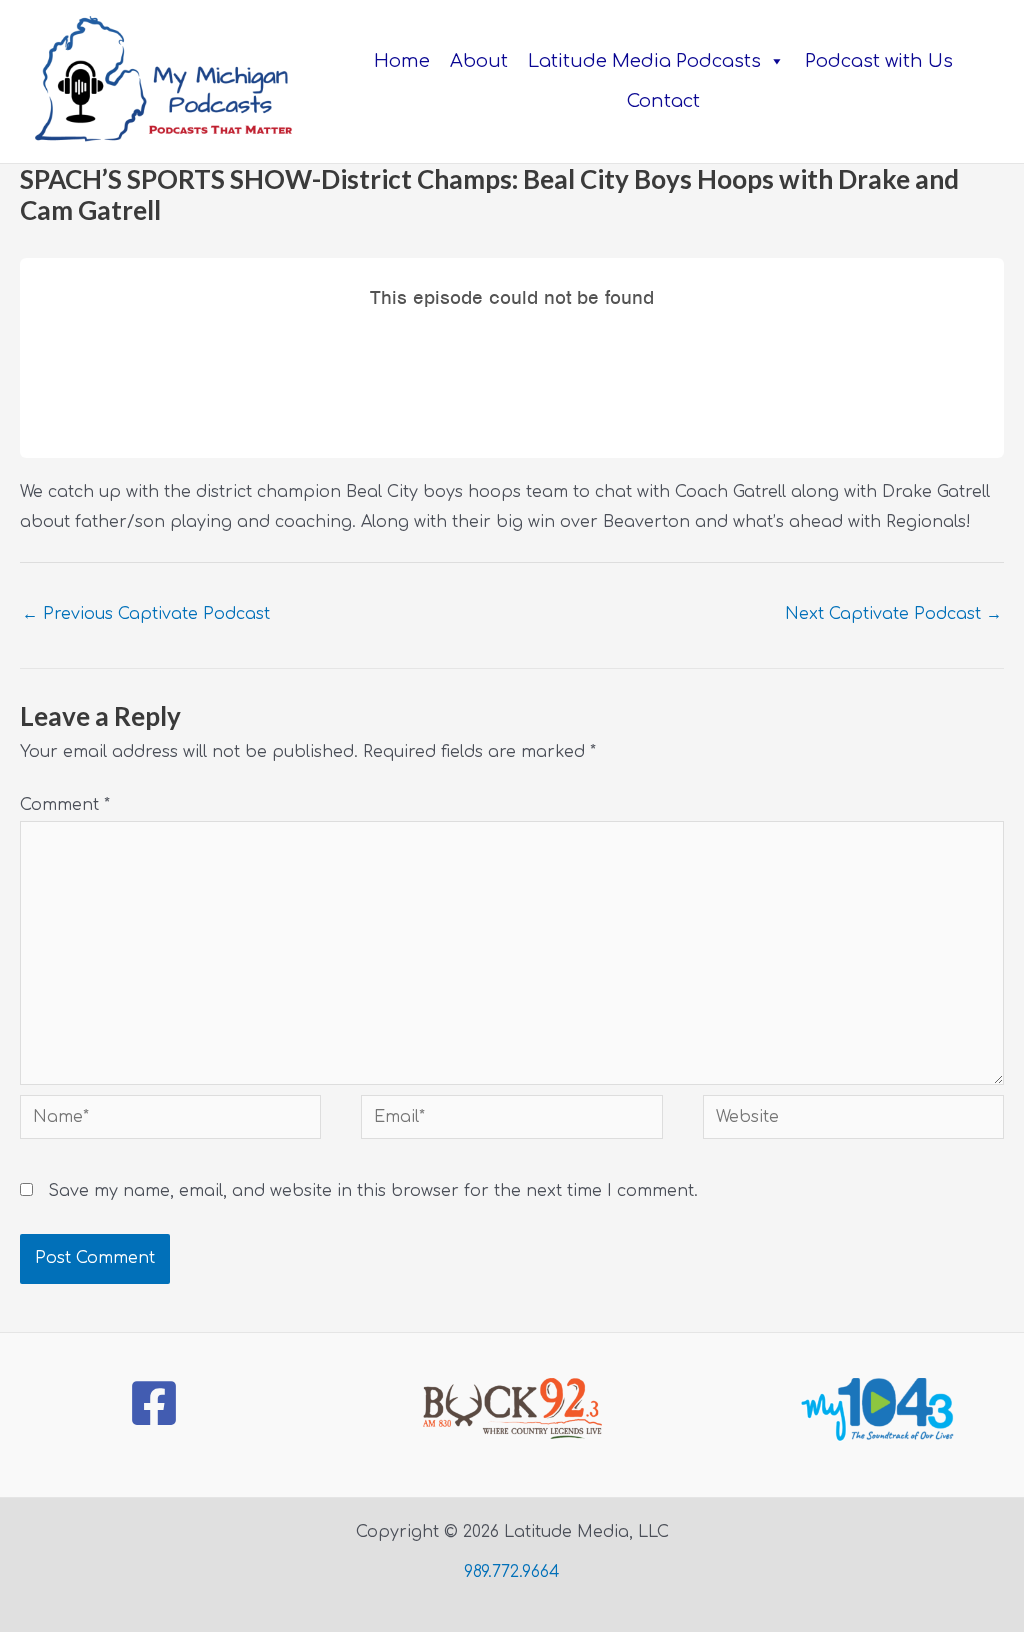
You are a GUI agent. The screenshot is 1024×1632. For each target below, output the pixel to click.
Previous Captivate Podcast (146, 614)
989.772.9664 (512, 1572)
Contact (663, 101)
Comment (65, 805)
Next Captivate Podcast (893, 614)
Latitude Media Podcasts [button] (644, 61)
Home (402, 61)
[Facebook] (154, 1403)
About (479, 61)
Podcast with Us (879, 61)
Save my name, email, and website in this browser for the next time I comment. (373, 1191)
